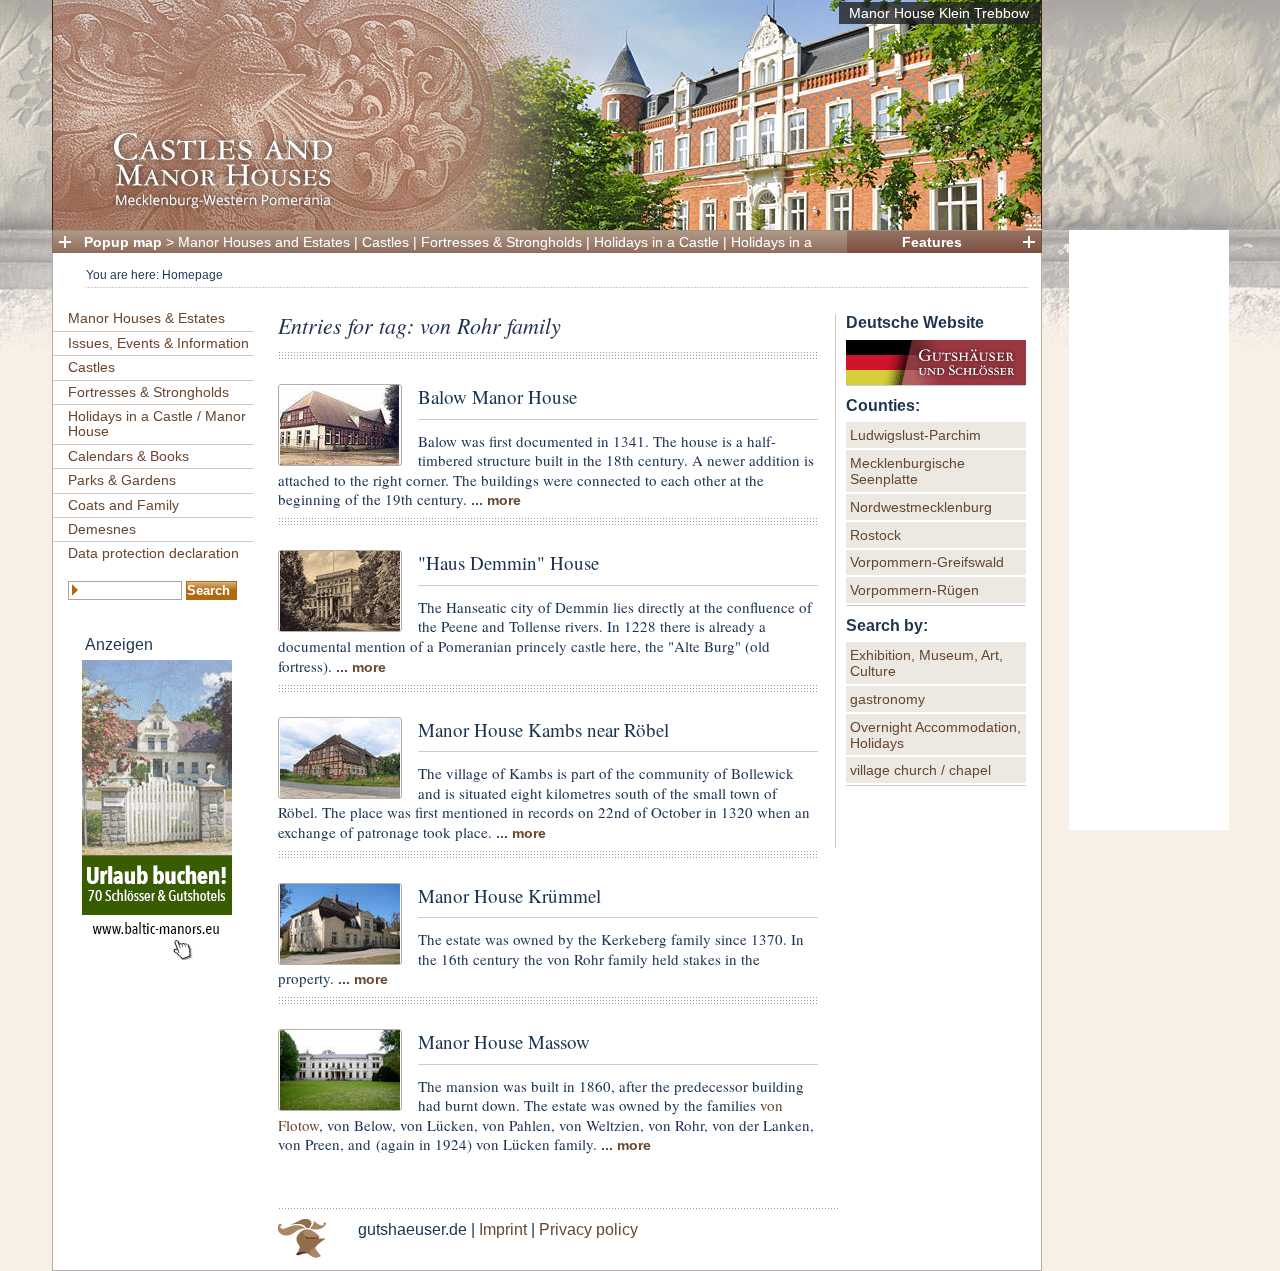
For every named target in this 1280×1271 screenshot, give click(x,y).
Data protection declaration (153, 553)
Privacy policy (588, 1229)
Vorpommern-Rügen (914, 590)
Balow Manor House (497, 396)
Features (932, 242)
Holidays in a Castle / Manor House (157, 423)
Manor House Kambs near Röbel (543, 729)
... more (496, 500)
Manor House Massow (504, 1041)
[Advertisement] (1149, 530)
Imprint (503, 1229)
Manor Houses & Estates (146, 318)
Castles (385, 242)
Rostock (875, 535)
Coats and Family (123, 505)
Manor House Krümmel (509, 895)
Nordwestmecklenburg (921, 507)
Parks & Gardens (122, 480)
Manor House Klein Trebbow (939, 13)
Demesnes (102, 529)
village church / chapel (920, 770)
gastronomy (887, 699)
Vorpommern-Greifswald (927, 562)
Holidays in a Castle (656, 242)
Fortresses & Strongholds (501, 242)
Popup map (123, 242)
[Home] (541, 205)
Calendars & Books (128, 456)
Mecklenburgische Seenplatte (907, 471)
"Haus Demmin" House (508, 562)
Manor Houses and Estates (264, 242)
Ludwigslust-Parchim (915, 435)
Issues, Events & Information (158, 343)
